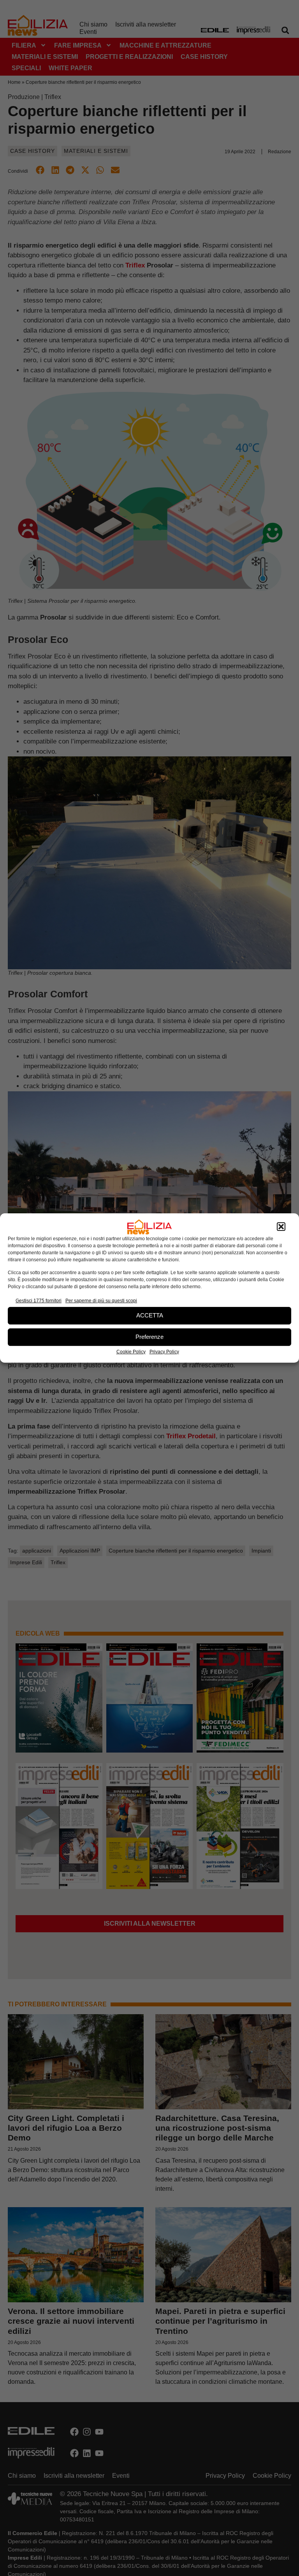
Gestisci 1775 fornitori (39, 1301)
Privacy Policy (164, 1352)
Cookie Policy (131, 1352)
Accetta (150, 1315)
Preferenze (149, 1337)
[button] (281, 1227)
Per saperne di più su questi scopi (101, 1301)
